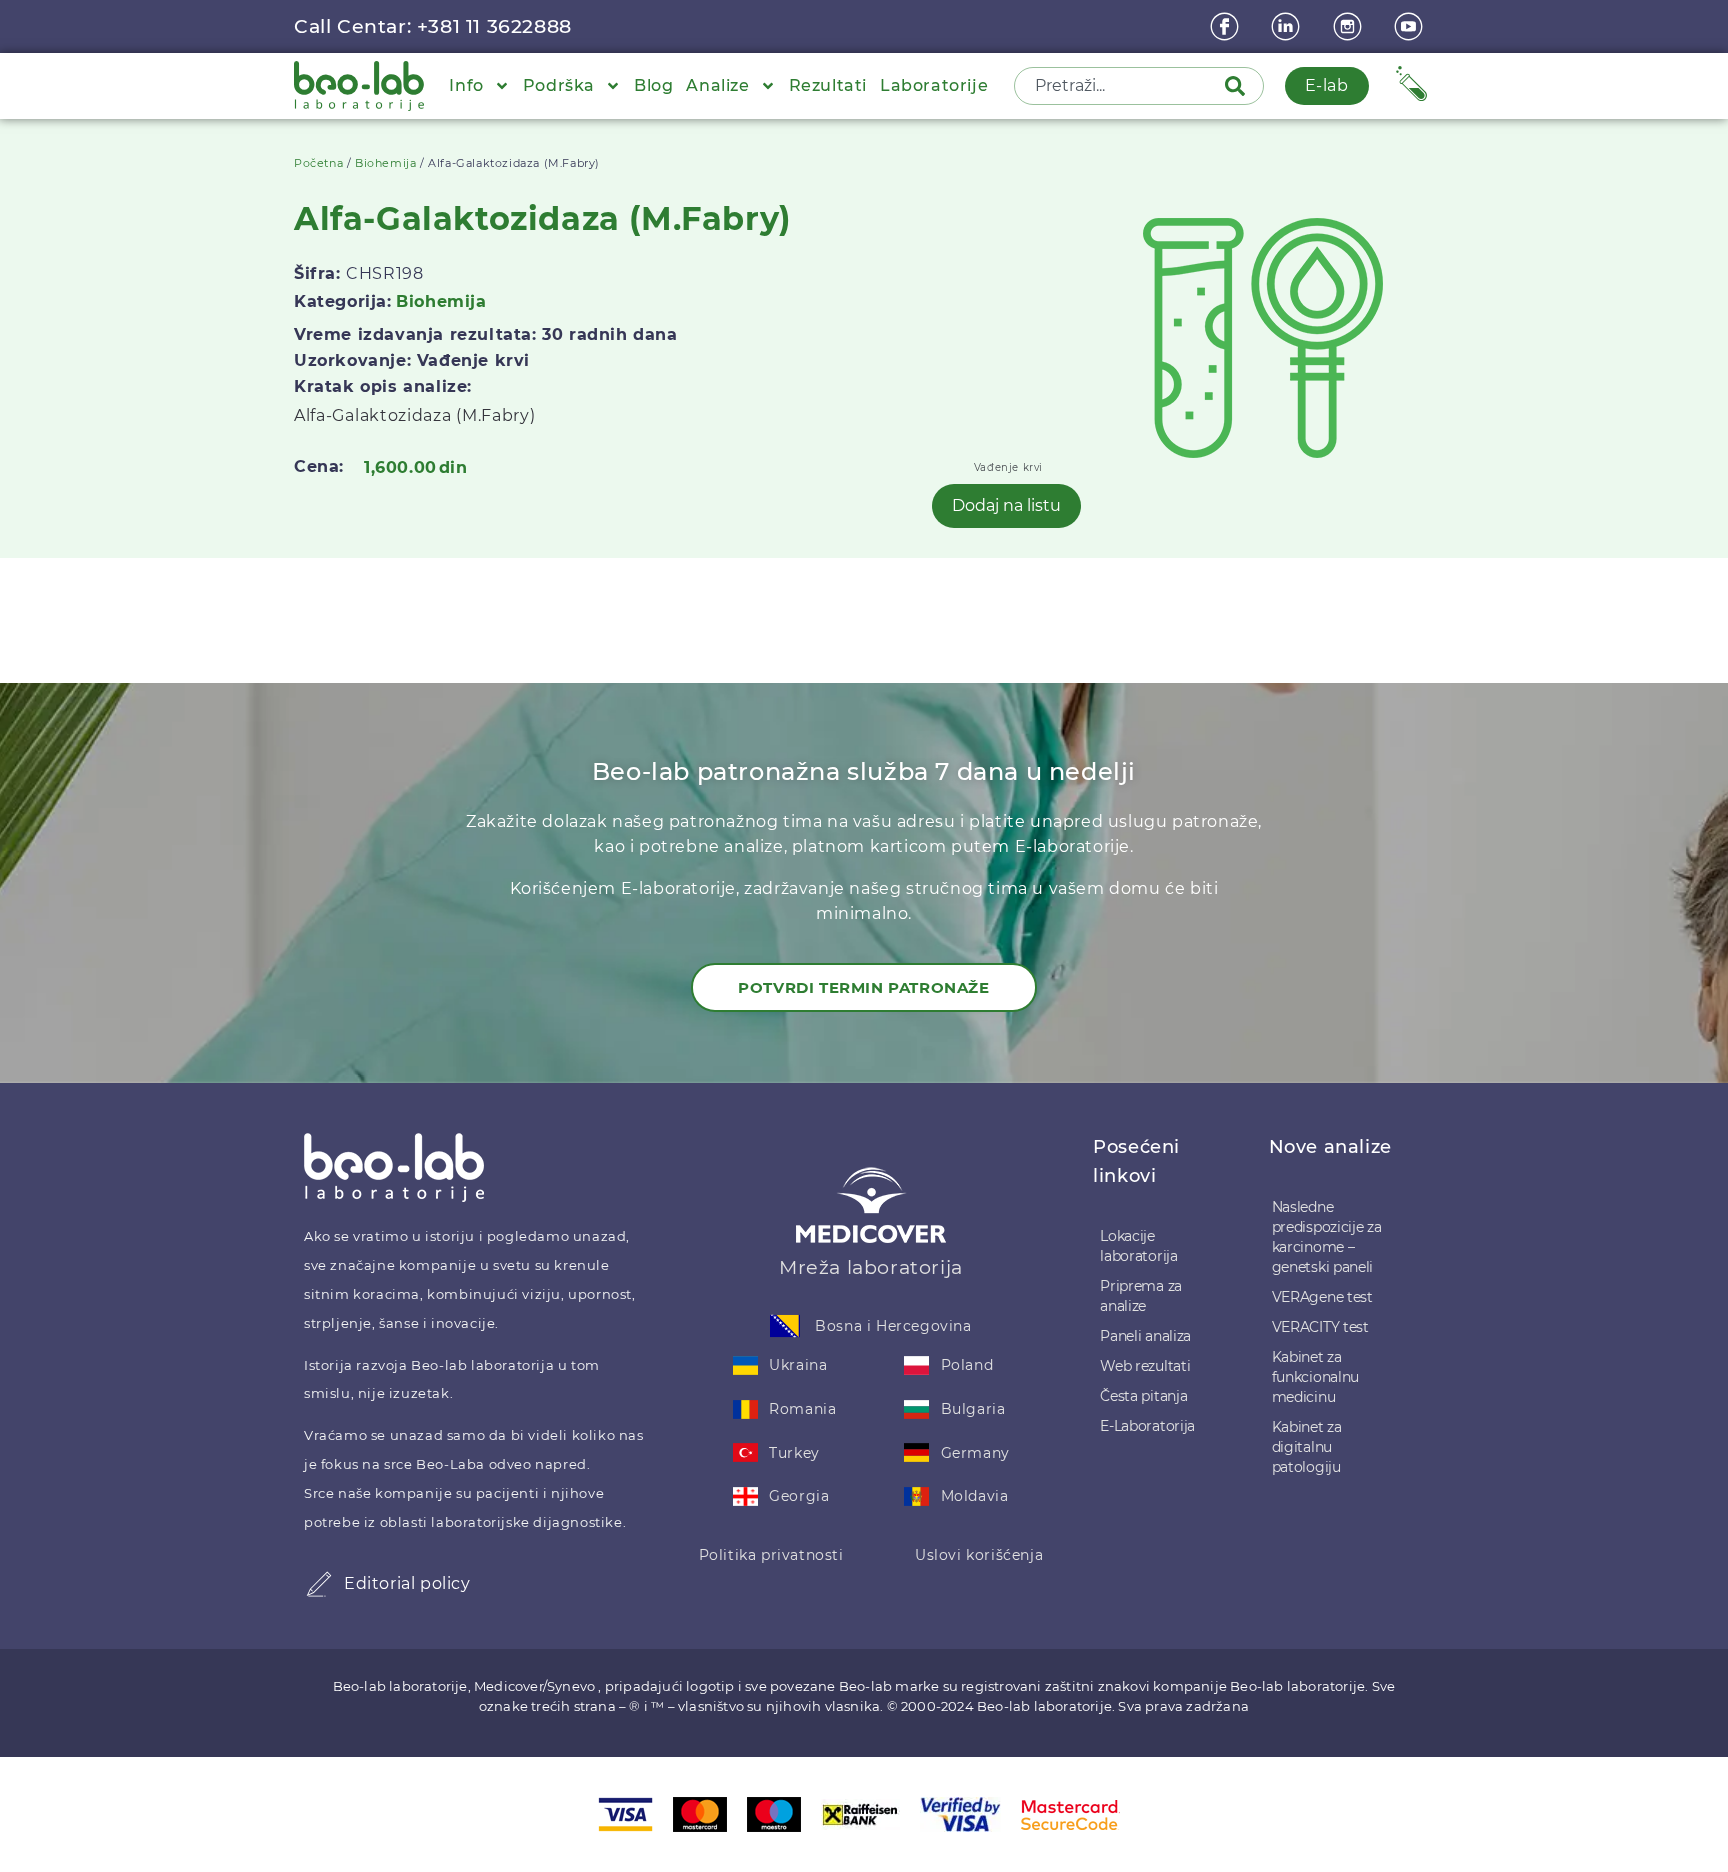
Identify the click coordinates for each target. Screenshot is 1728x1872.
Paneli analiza (1145, 1336)
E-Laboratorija (1147, 1426)
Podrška (559, 85)
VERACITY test (1320, 1327)
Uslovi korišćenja (979, 1555)
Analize (717, 85)
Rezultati (828, 85)
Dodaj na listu (1006, 505)
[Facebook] (1227, 26)
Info (466, 85)
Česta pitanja (1143, 1396)
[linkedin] (1288, 26)
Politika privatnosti (771, 1555)
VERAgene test (1322, 1297)
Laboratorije (934, 85)
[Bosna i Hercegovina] (785, 1326)
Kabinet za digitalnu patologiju (1307, 1447)
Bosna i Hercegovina (893, 1326)
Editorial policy (407, 1583)
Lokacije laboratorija (1138, 1246)
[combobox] (1121, 86)
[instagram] (1350, 26)
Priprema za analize (1141, 1296)
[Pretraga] (1239, 86)
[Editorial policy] (319, 1584)
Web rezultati (1145, 1366)
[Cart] (1411, 83)
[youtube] (1411, 26)
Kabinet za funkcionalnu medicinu (1315, 1377)
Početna (318, 163)
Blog (653, 85)
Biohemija (385, 163)
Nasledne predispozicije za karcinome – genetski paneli (1327, 1237)
